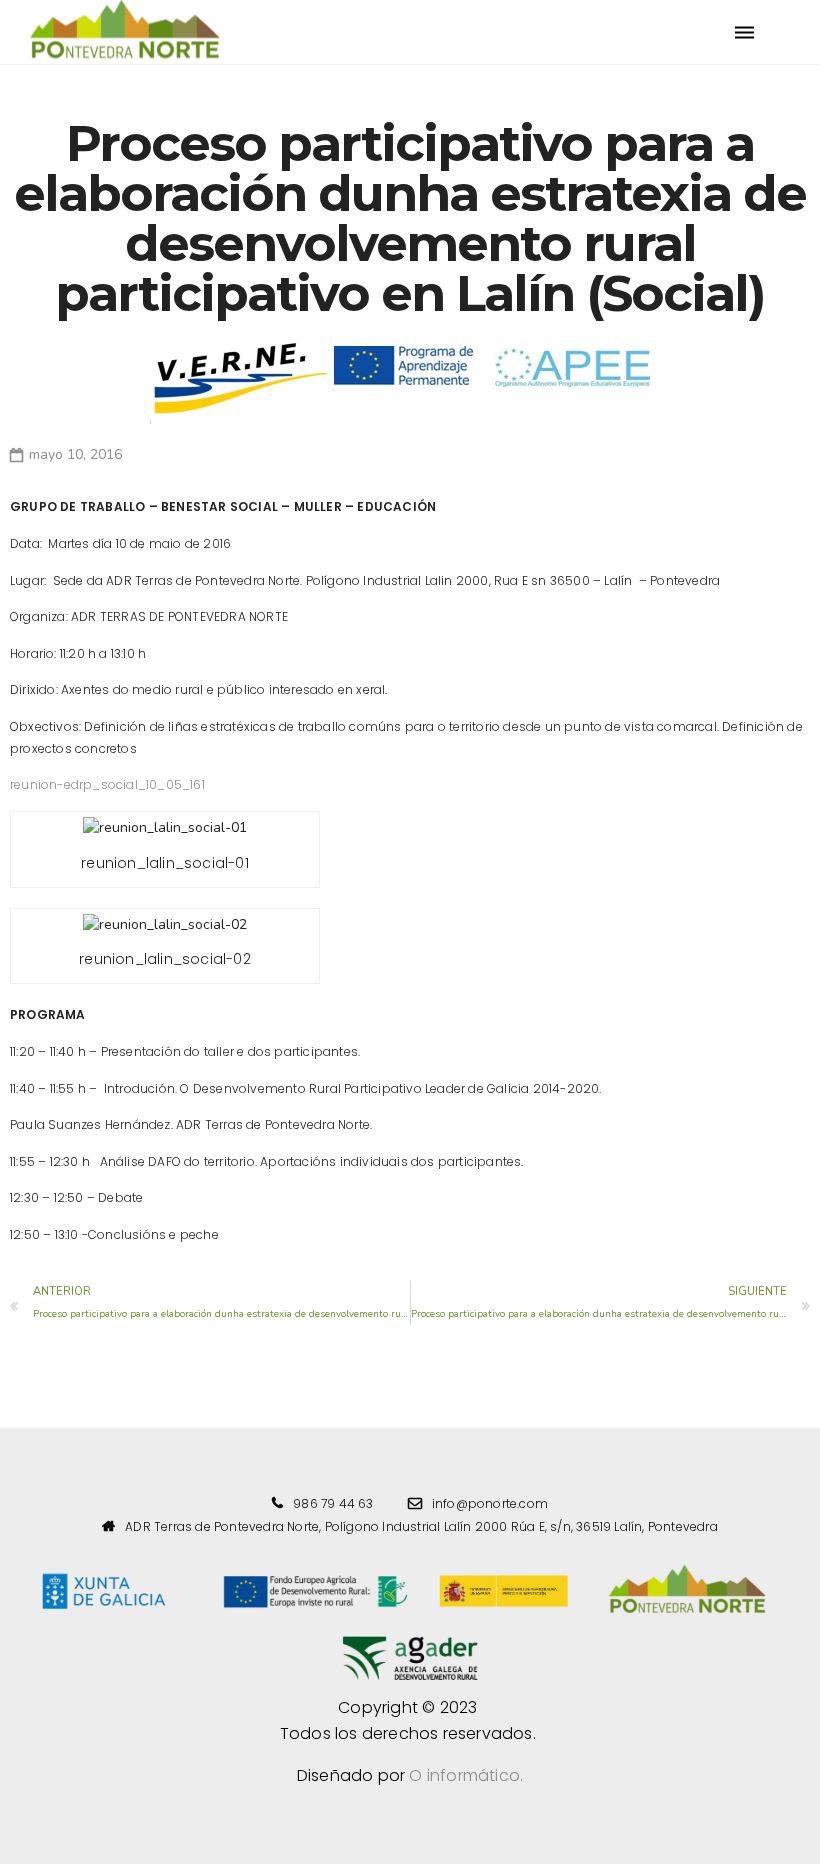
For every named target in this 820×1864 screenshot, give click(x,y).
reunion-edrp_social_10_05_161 (107, 784)
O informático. (466, 1775)
